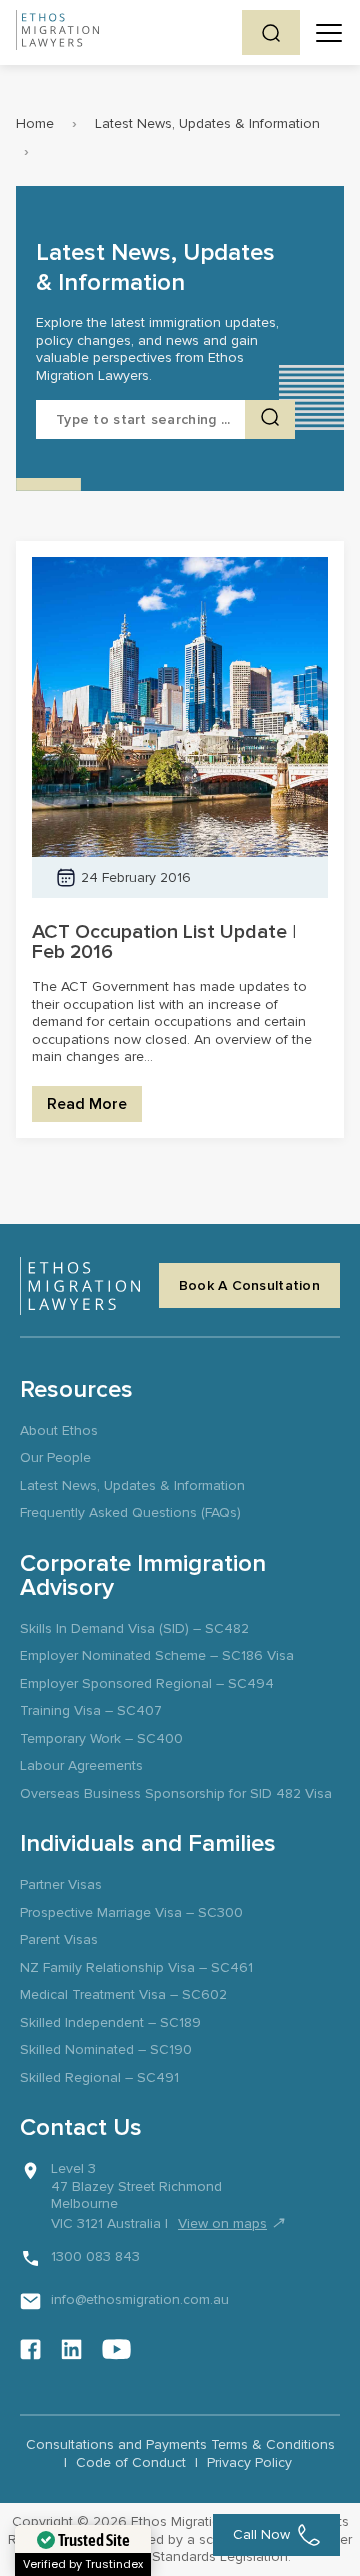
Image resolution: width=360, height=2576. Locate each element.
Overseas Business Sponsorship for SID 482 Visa (176, 1793)
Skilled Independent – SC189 (110, 2022)
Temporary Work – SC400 (101, 1738)
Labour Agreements (81, 1765)
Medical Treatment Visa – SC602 (123, 1994)
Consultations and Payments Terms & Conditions (180, 2444)
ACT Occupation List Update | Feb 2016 (164, 942)
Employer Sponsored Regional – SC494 (147, 1683)
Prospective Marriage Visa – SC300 (131, 1912)
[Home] (57, 32)
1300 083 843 (95, 2256)
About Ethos (59, 1430)
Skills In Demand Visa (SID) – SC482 (134, 1628)
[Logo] (80, 1286)
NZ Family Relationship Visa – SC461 (136, 1967)
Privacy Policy (249, 2462)
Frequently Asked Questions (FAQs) (130, 1512)
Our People (55, 1457)
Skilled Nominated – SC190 (106, 2049)
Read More (87, 1104)
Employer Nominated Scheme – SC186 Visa (157, 1655)
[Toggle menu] (329, 33)
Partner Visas (61, 1884)
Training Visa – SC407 (91, 1710)
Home (35, 123)
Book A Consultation (249, 1285)
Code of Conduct (131, 2462)
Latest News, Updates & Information (207, 123)
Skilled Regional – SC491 (99, 2077)
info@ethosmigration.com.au (140, 2299)
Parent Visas (59, 1939)
